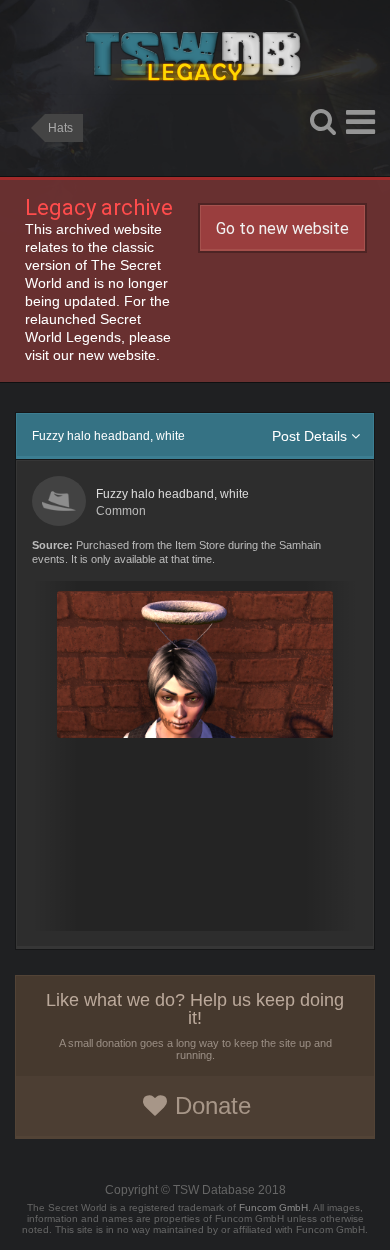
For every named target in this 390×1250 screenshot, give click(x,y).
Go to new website (282, 228)
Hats (60, 128)
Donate (213, 1105)
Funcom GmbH (273, 1207)
